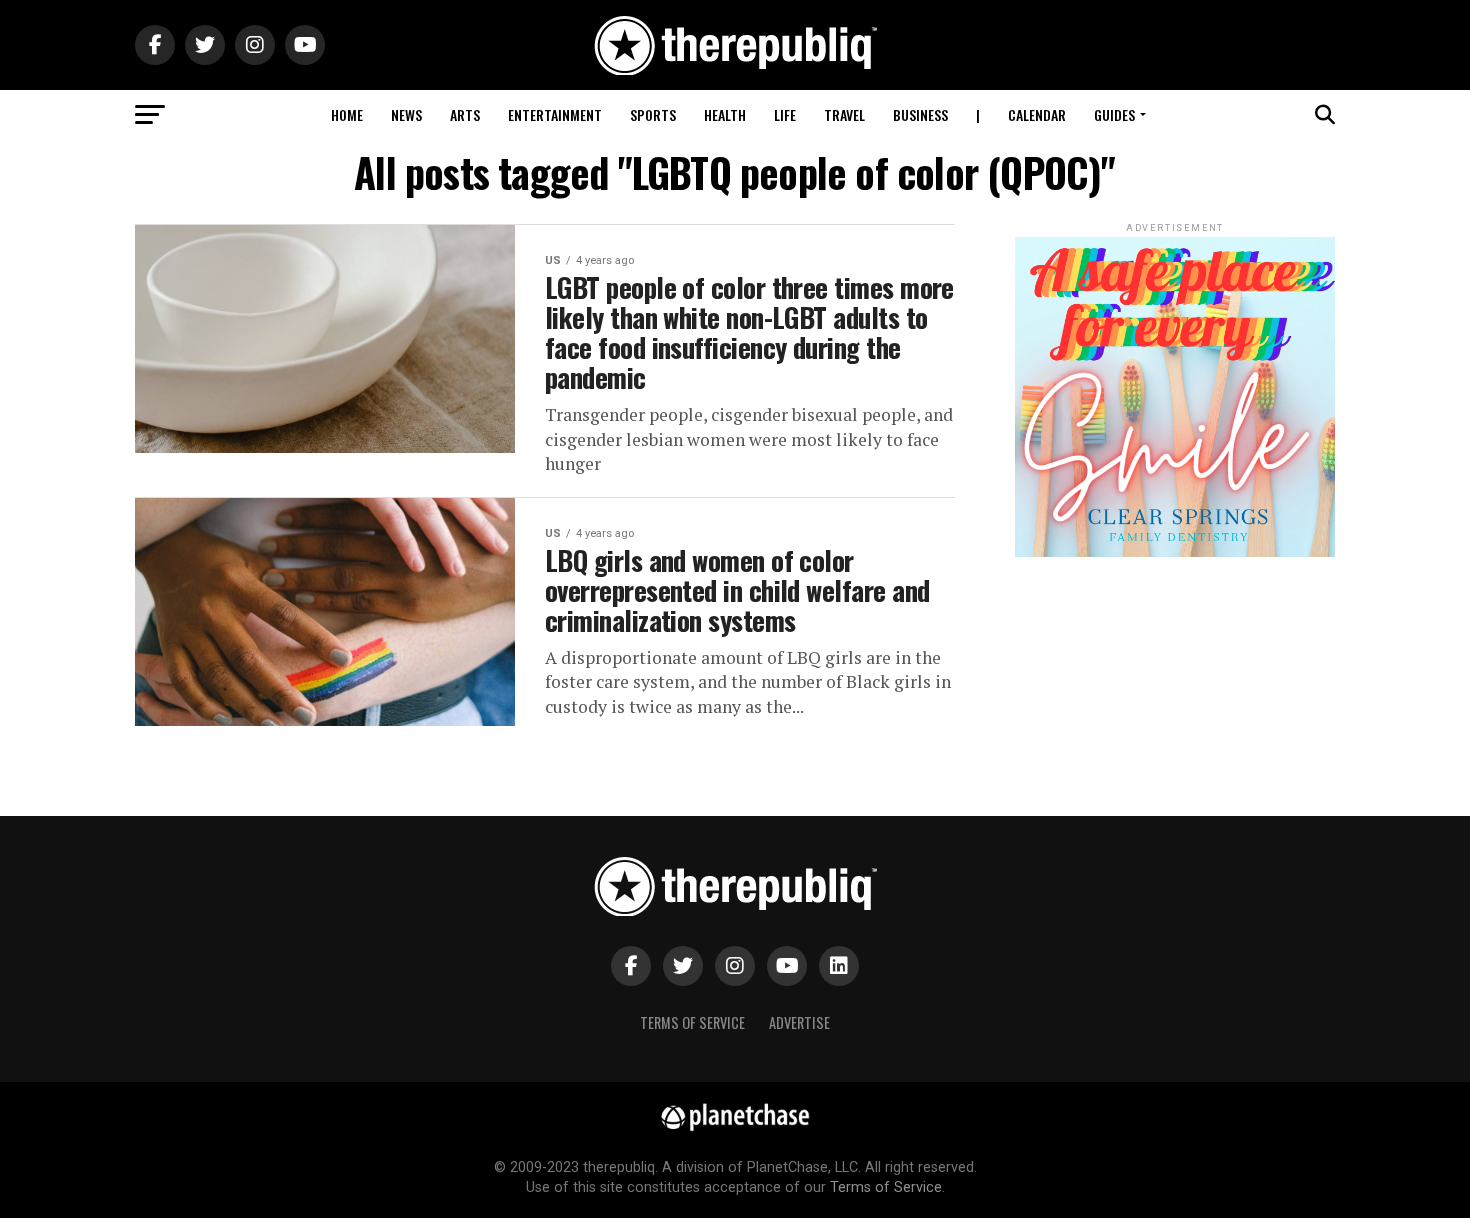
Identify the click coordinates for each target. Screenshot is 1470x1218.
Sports (653, 114)
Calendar (1037, 114)
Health (725, 114)
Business (920, 114)
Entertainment (555, 114)
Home (347, 114)
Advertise (799, 1022)
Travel (844, 114)
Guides (1114, 114)
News (406, 114)
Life (785, 114)
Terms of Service (692, 1022)
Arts (465, 114)
